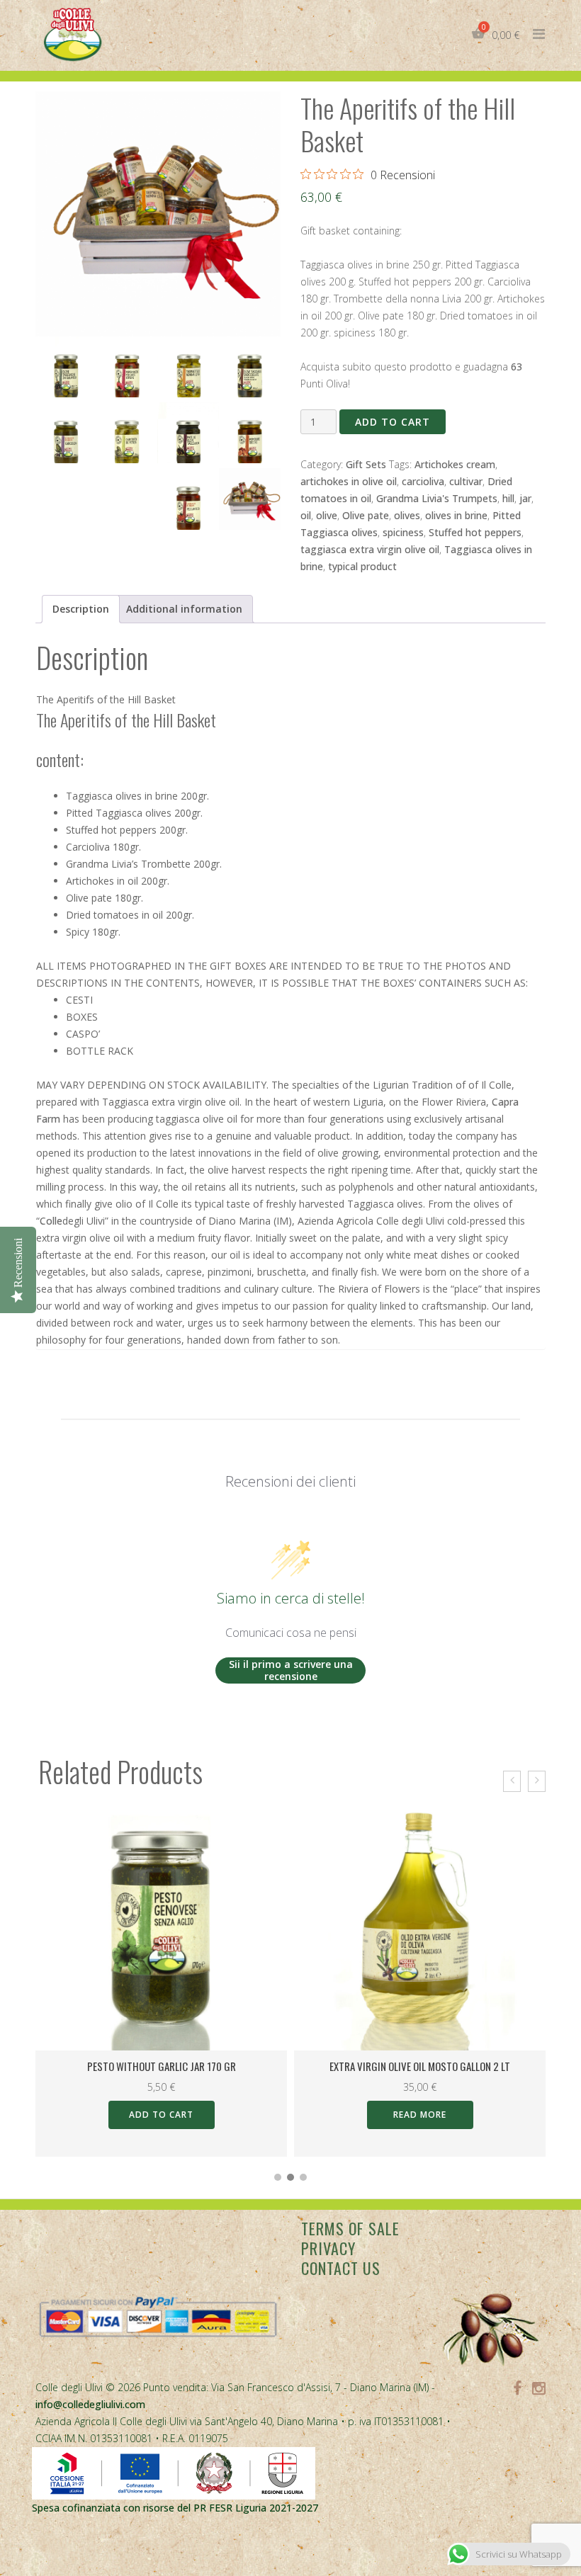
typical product (362, 566)
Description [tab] (81, 609)
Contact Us (341, 2268)
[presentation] (512, 1781)
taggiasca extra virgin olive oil (370, 549)
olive (327, 515)
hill (508, 498)
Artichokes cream (455, 464)
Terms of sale (350, 2228)
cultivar (466, 481)
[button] (278, 2177)
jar (525, 498)
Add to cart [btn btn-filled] (161, 2115)
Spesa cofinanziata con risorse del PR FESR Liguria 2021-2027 (175, 2508)
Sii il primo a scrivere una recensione (291, 1670)
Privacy (328, 2248)
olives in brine (456, 515)
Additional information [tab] (184, 609)
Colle (51, 1221)
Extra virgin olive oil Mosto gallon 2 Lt (420, 2066)
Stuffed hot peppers (475, 532)
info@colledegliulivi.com (90, 2404)
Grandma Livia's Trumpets (437, 498)
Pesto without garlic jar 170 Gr (162, 2066)
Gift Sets (366, 464)
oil (306, 515)
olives (407, 515)
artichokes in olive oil (349, 481)
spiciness (403, 532)
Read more (420, 2115)
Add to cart (393, 422)
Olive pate (366, 515)
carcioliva (423, 481)
